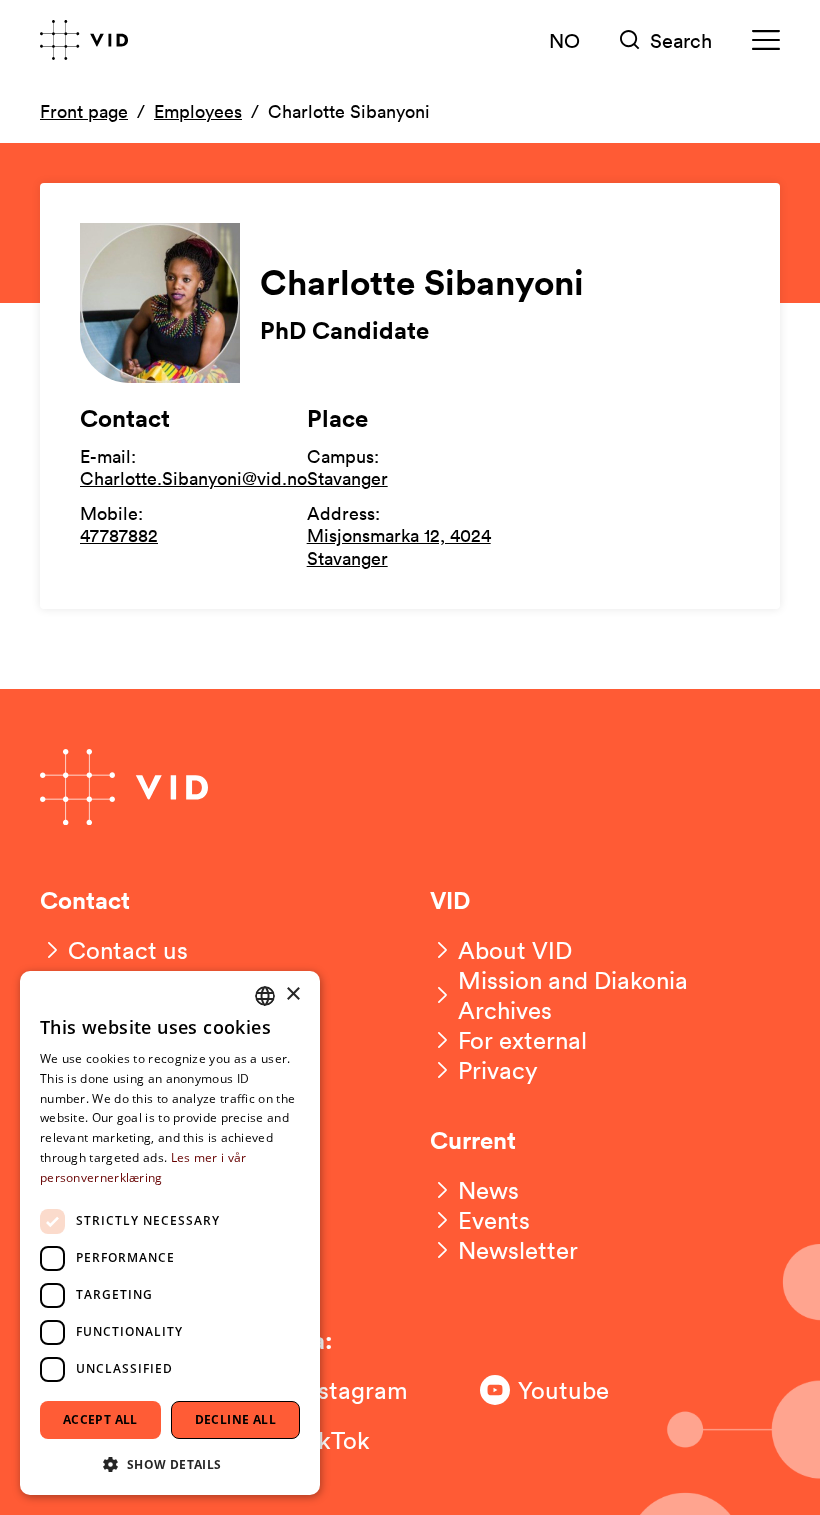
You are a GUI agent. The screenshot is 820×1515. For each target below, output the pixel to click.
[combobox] (265, 996)
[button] (170, 1463)
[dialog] (170, 1233)
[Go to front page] (84, 40)
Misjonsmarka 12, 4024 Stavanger (399, 546)
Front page (84, 111)
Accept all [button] (100, 1419)
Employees (198, 111)
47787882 (119, 535)
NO (564, 40)
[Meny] (766, 40)
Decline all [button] (235, 1419)
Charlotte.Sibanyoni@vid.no (193, 478)
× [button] (292, 994)
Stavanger (347, 478)
